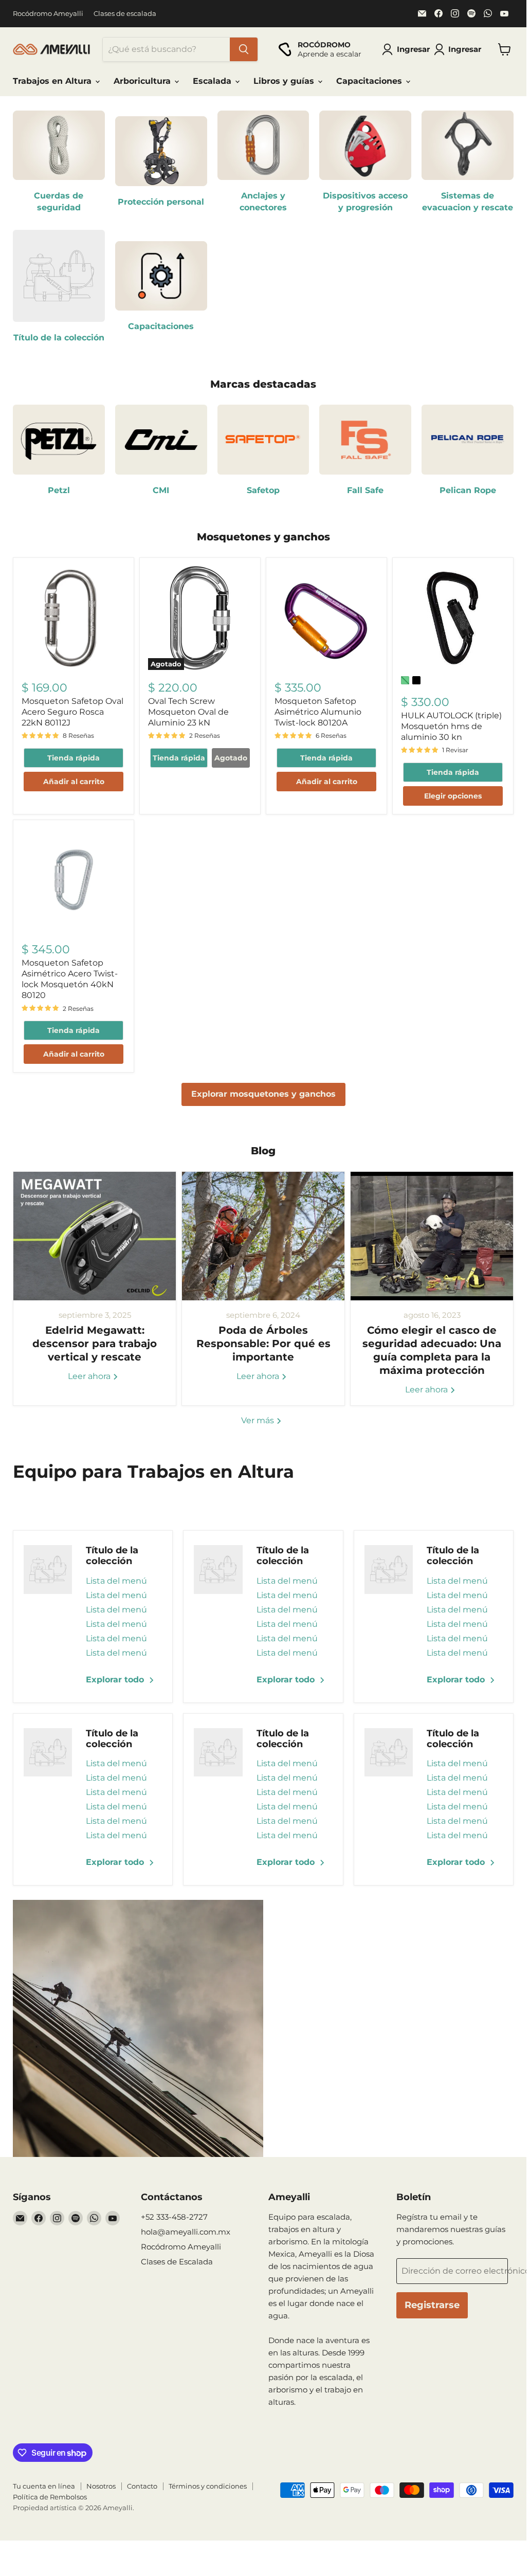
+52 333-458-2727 (174, 2217)
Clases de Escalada (177, 2262)
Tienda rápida (74, 758)
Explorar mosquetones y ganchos (263, 1094)
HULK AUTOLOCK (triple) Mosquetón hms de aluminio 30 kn (451, 726)
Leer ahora (90, 1376)
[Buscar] (244, 49)
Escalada (213, 81)
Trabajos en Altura (53, 81)
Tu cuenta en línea (44, 2486)
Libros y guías (285, 81)
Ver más (259, 1420)
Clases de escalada (125, 14)
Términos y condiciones (208, 2486)
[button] (460, 49)
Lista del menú (116, 1581)
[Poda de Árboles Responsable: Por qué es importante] (263, 1236)
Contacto (142, 2486)
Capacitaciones (370, 81)
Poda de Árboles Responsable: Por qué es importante (263, 1344)
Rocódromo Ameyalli (48, 14)
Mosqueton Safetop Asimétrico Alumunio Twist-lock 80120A (318, 712)
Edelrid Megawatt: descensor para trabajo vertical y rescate (95, 1344)
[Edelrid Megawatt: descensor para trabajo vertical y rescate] (95, 1236)
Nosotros (101, 2486)
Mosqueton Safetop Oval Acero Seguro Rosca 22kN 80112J (72, 712)
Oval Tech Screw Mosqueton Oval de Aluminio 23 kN (188, 712)
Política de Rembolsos (50, 2497)
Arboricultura (143, 81)
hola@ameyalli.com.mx (186, 2232)
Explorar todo (116, 1680)
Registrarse (432, 2305)
